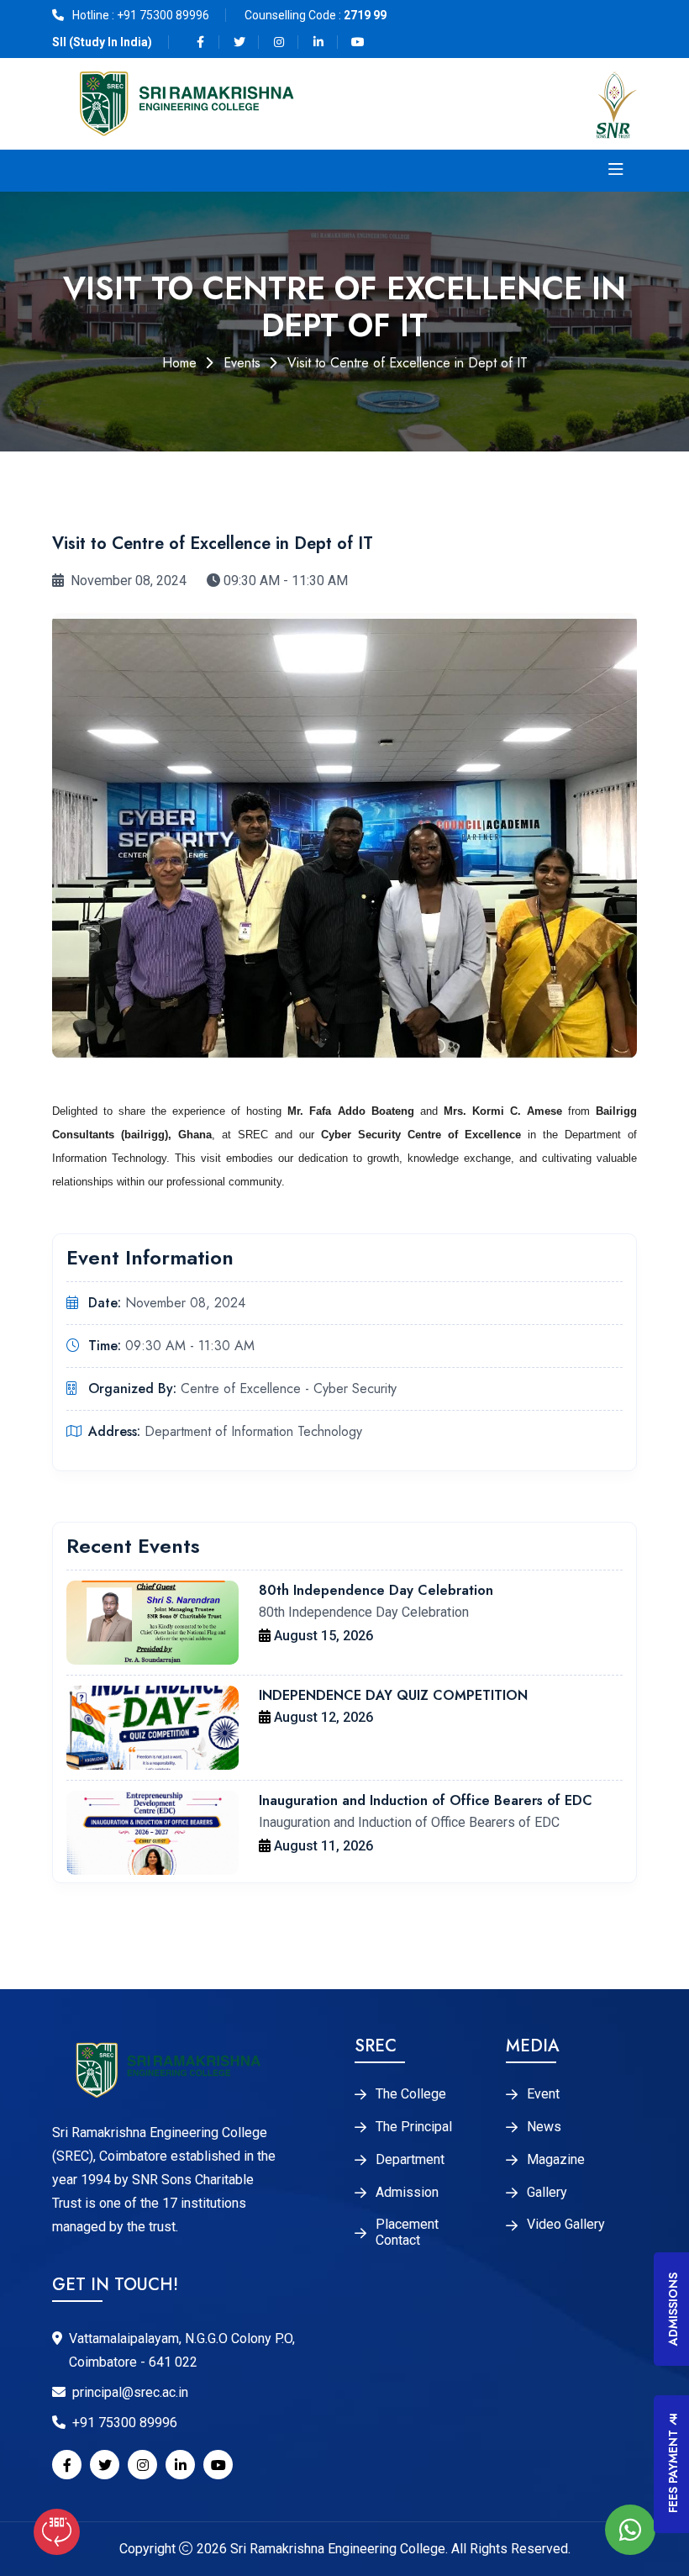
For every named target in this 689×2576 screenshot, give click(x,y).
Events (242, 363)
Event (543, 2094)
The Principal (414, 2127)
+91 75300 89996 (163, 15)
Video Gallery (566, 2225)
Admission (407, 2193)
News (544, 2127)
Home (179, 363)
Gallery (547, 2193)
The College (411, 2094)
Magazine (556, 2160)
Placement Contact (407, 2233)
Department (410, 2160)
